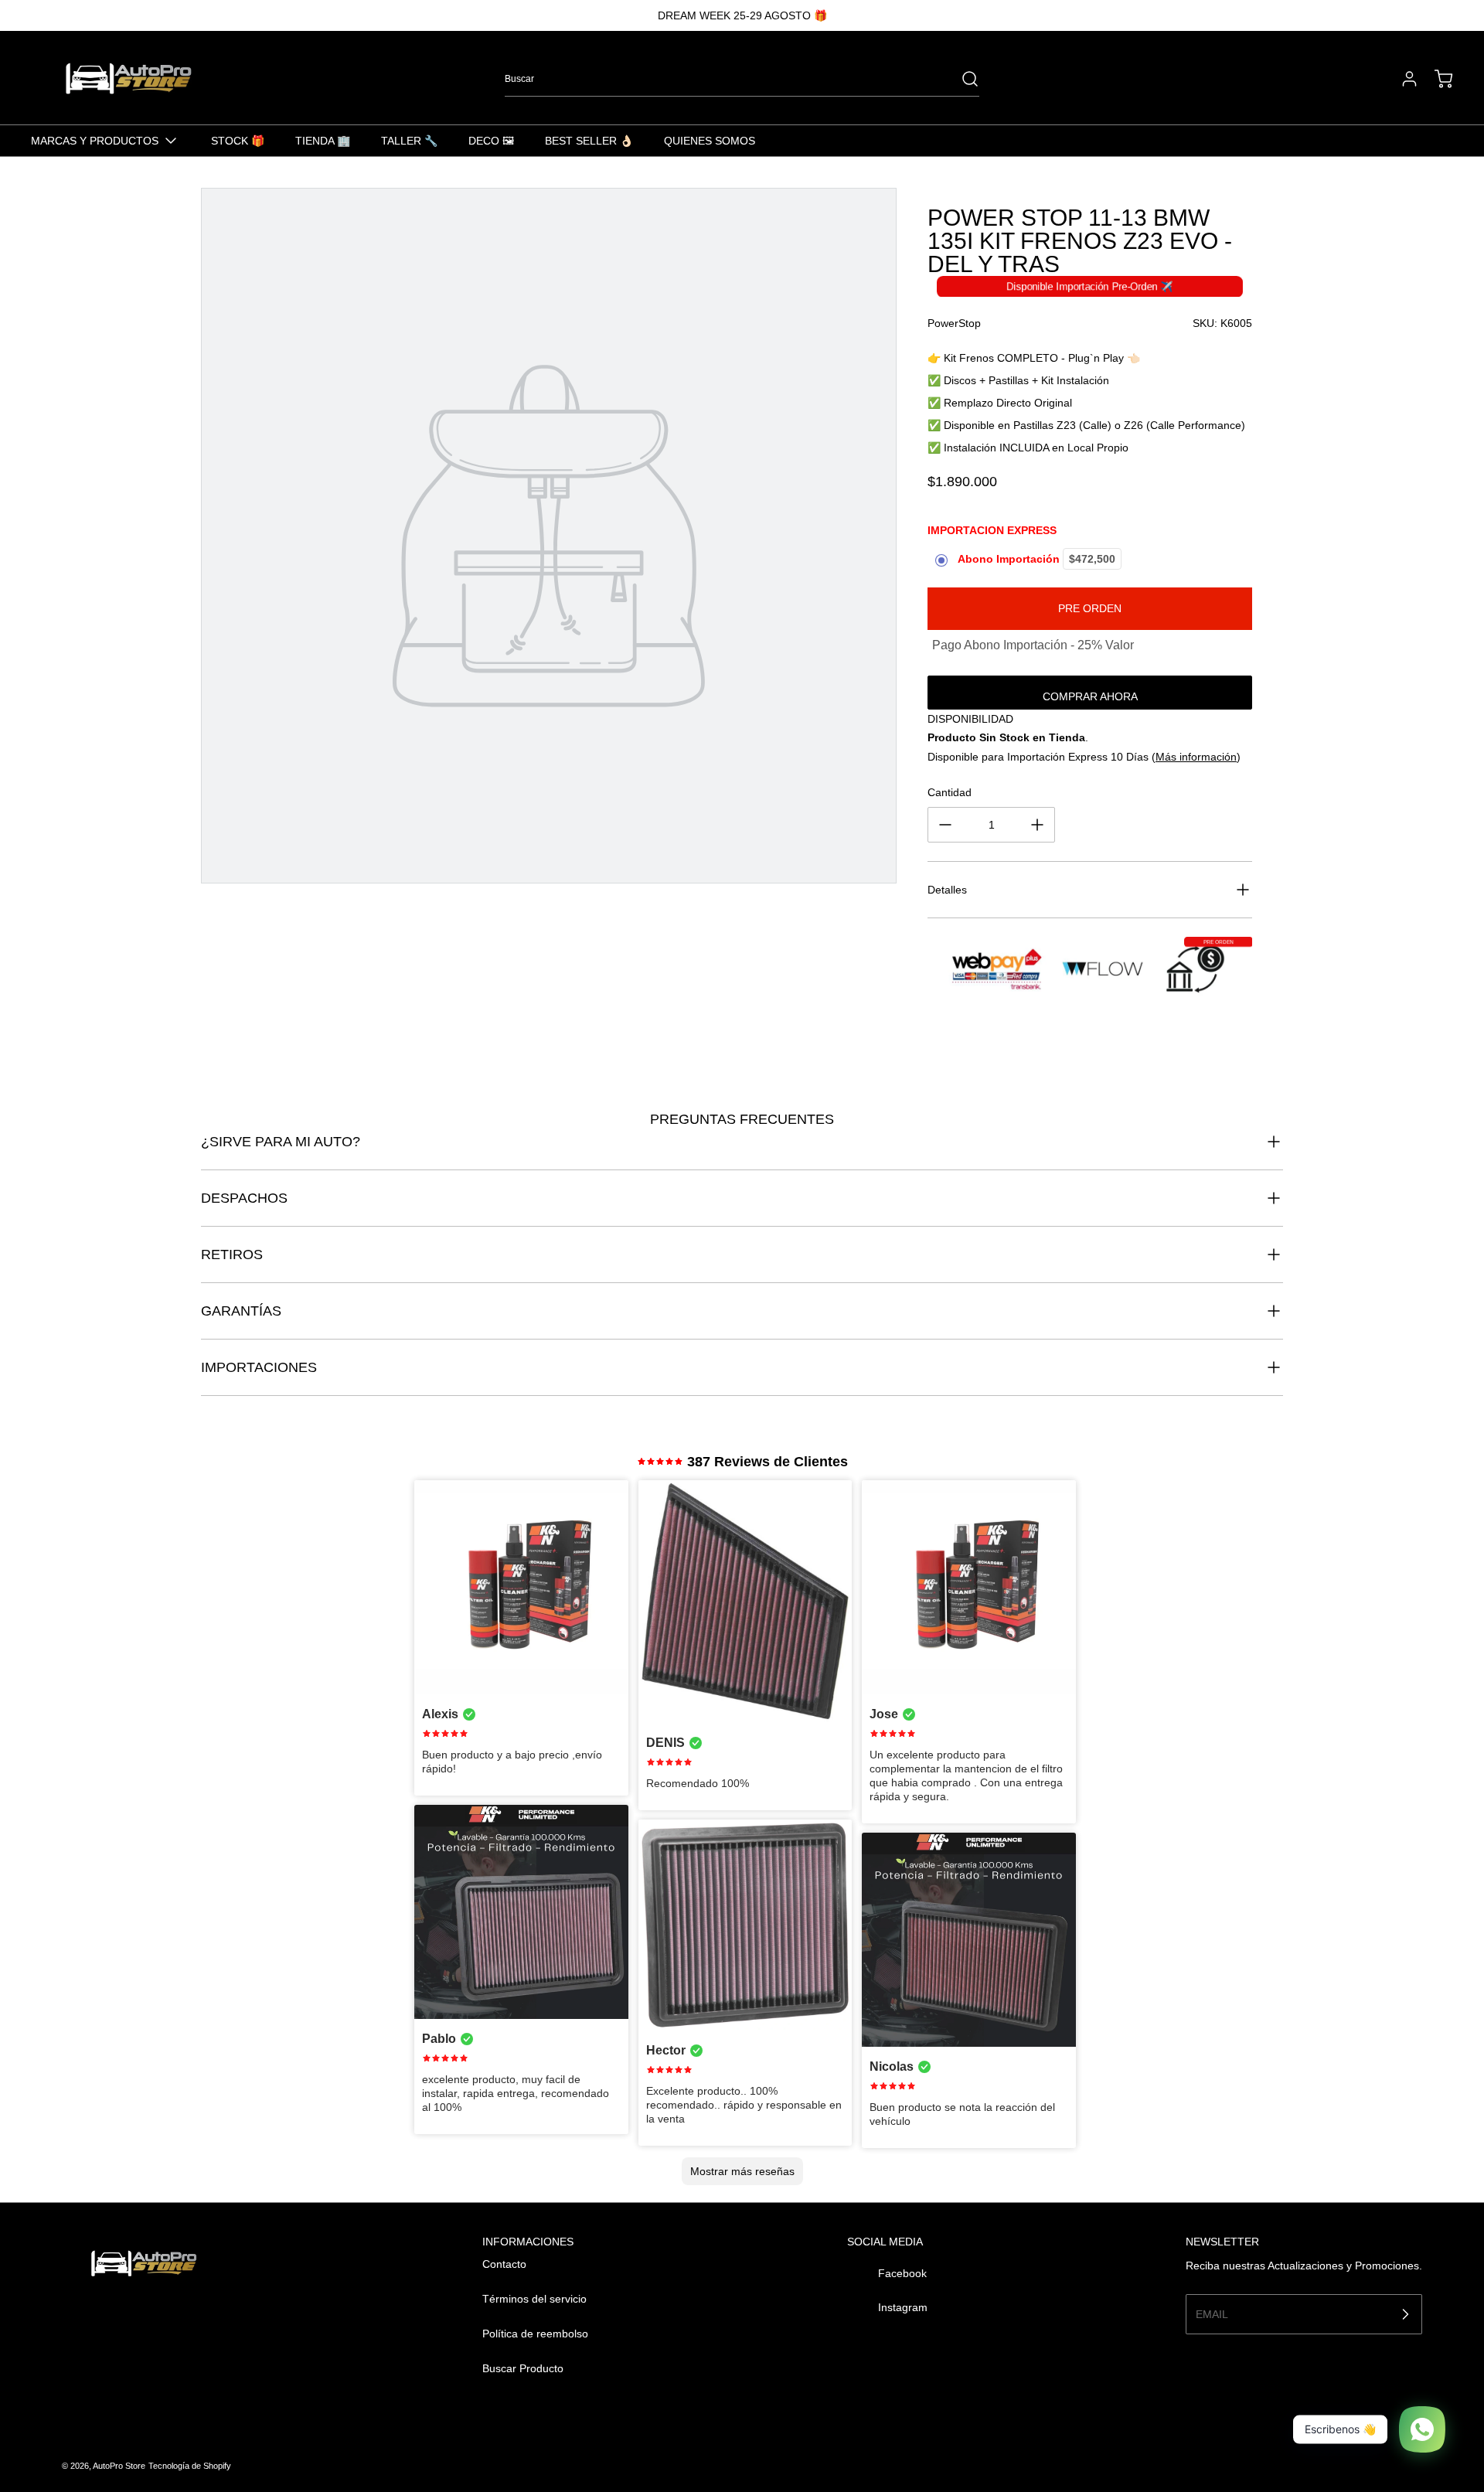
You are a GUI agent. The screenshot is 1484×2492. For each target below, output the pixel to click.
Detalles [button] (947, 890)
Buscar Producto (523, 2368)
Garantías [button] (241, 1311)
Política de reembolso (535, 2334)
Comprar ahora (1090, 696)
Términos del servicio (534, 2299)
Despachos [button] (244, 1198)
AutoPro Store (119, 2466)
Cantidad (950, 792)
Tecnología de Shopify (190, 2466)
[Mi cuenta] (1402, 79)
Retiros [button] (232, 1255)
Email (1212, 2313)
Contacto (504, 2264)
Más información (1196, 757)
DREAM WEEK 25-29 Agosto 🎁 (742, 15)
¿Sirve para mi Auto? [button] (281, 1142)
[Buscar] (962, 79)
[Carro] (1436, 79)
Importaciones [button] (259, 1367)
